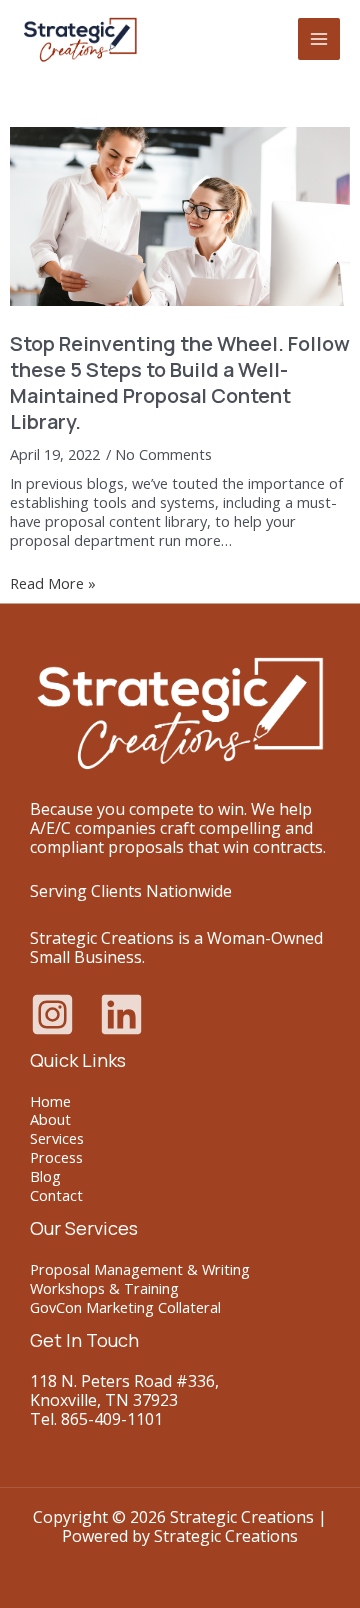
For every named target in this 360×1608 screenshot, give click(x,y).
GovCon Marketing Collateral (125, 1307)
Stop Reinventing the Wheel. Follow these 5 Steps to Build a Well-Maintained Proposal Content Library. (180, 382)
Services (57, 1138)
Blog (45, 1176)
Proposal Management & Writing (140, 1269)
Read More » (53, 583)
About (50, 1119)
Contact (56, 1195)
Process (56, 1157)
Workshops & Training (104, 1288)
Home (50, 1101)
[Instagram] (52, 1014)
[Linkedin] (121, 1014)
